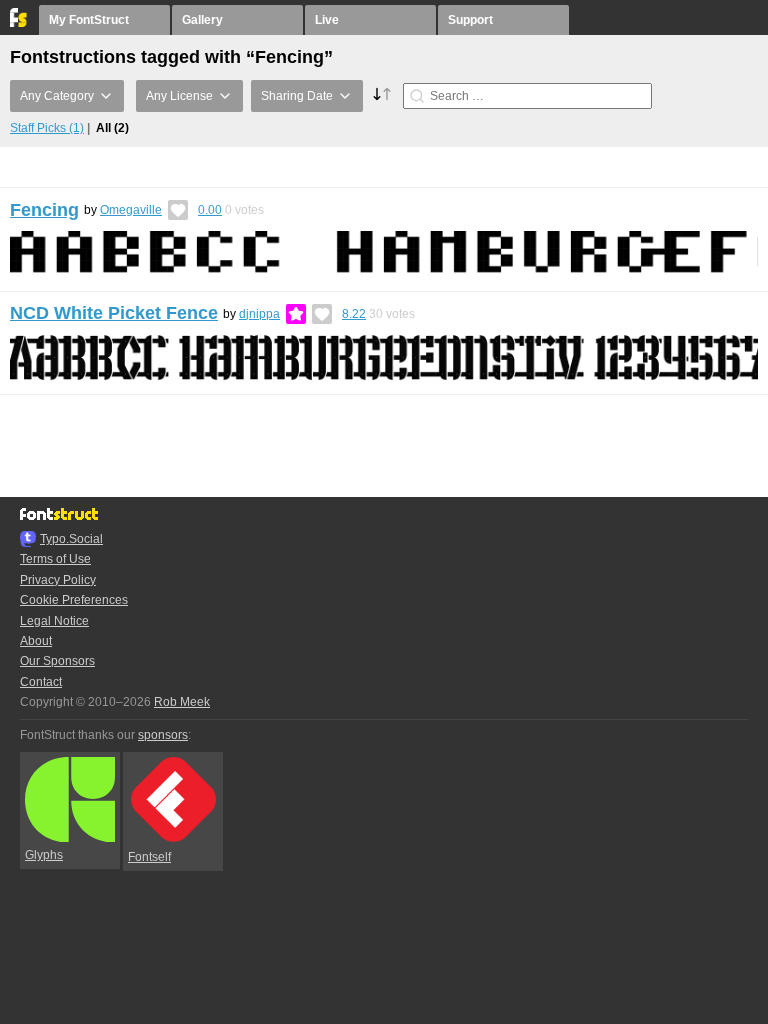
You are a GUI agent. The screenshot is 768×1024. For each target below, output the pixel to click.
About (36, 641)
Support (470, 20)
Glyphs (44, 855)
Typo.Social (71, 539)
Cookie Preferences (74, 600)
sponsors (163, 735)
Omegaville (131, 210)
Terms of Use (55, 559)
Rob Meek (182, 702)
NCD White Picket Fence (114, 313)
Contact (41, 682)
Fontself (149, 857)
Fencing (44, 210)
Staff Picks (47, 128)
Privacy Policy (58, 580)
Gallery (202, 20)
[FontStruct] (19, 23)
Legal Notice (54, 621)
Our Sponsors (57, 661)
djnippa (259, 314)
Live (327, 20)
